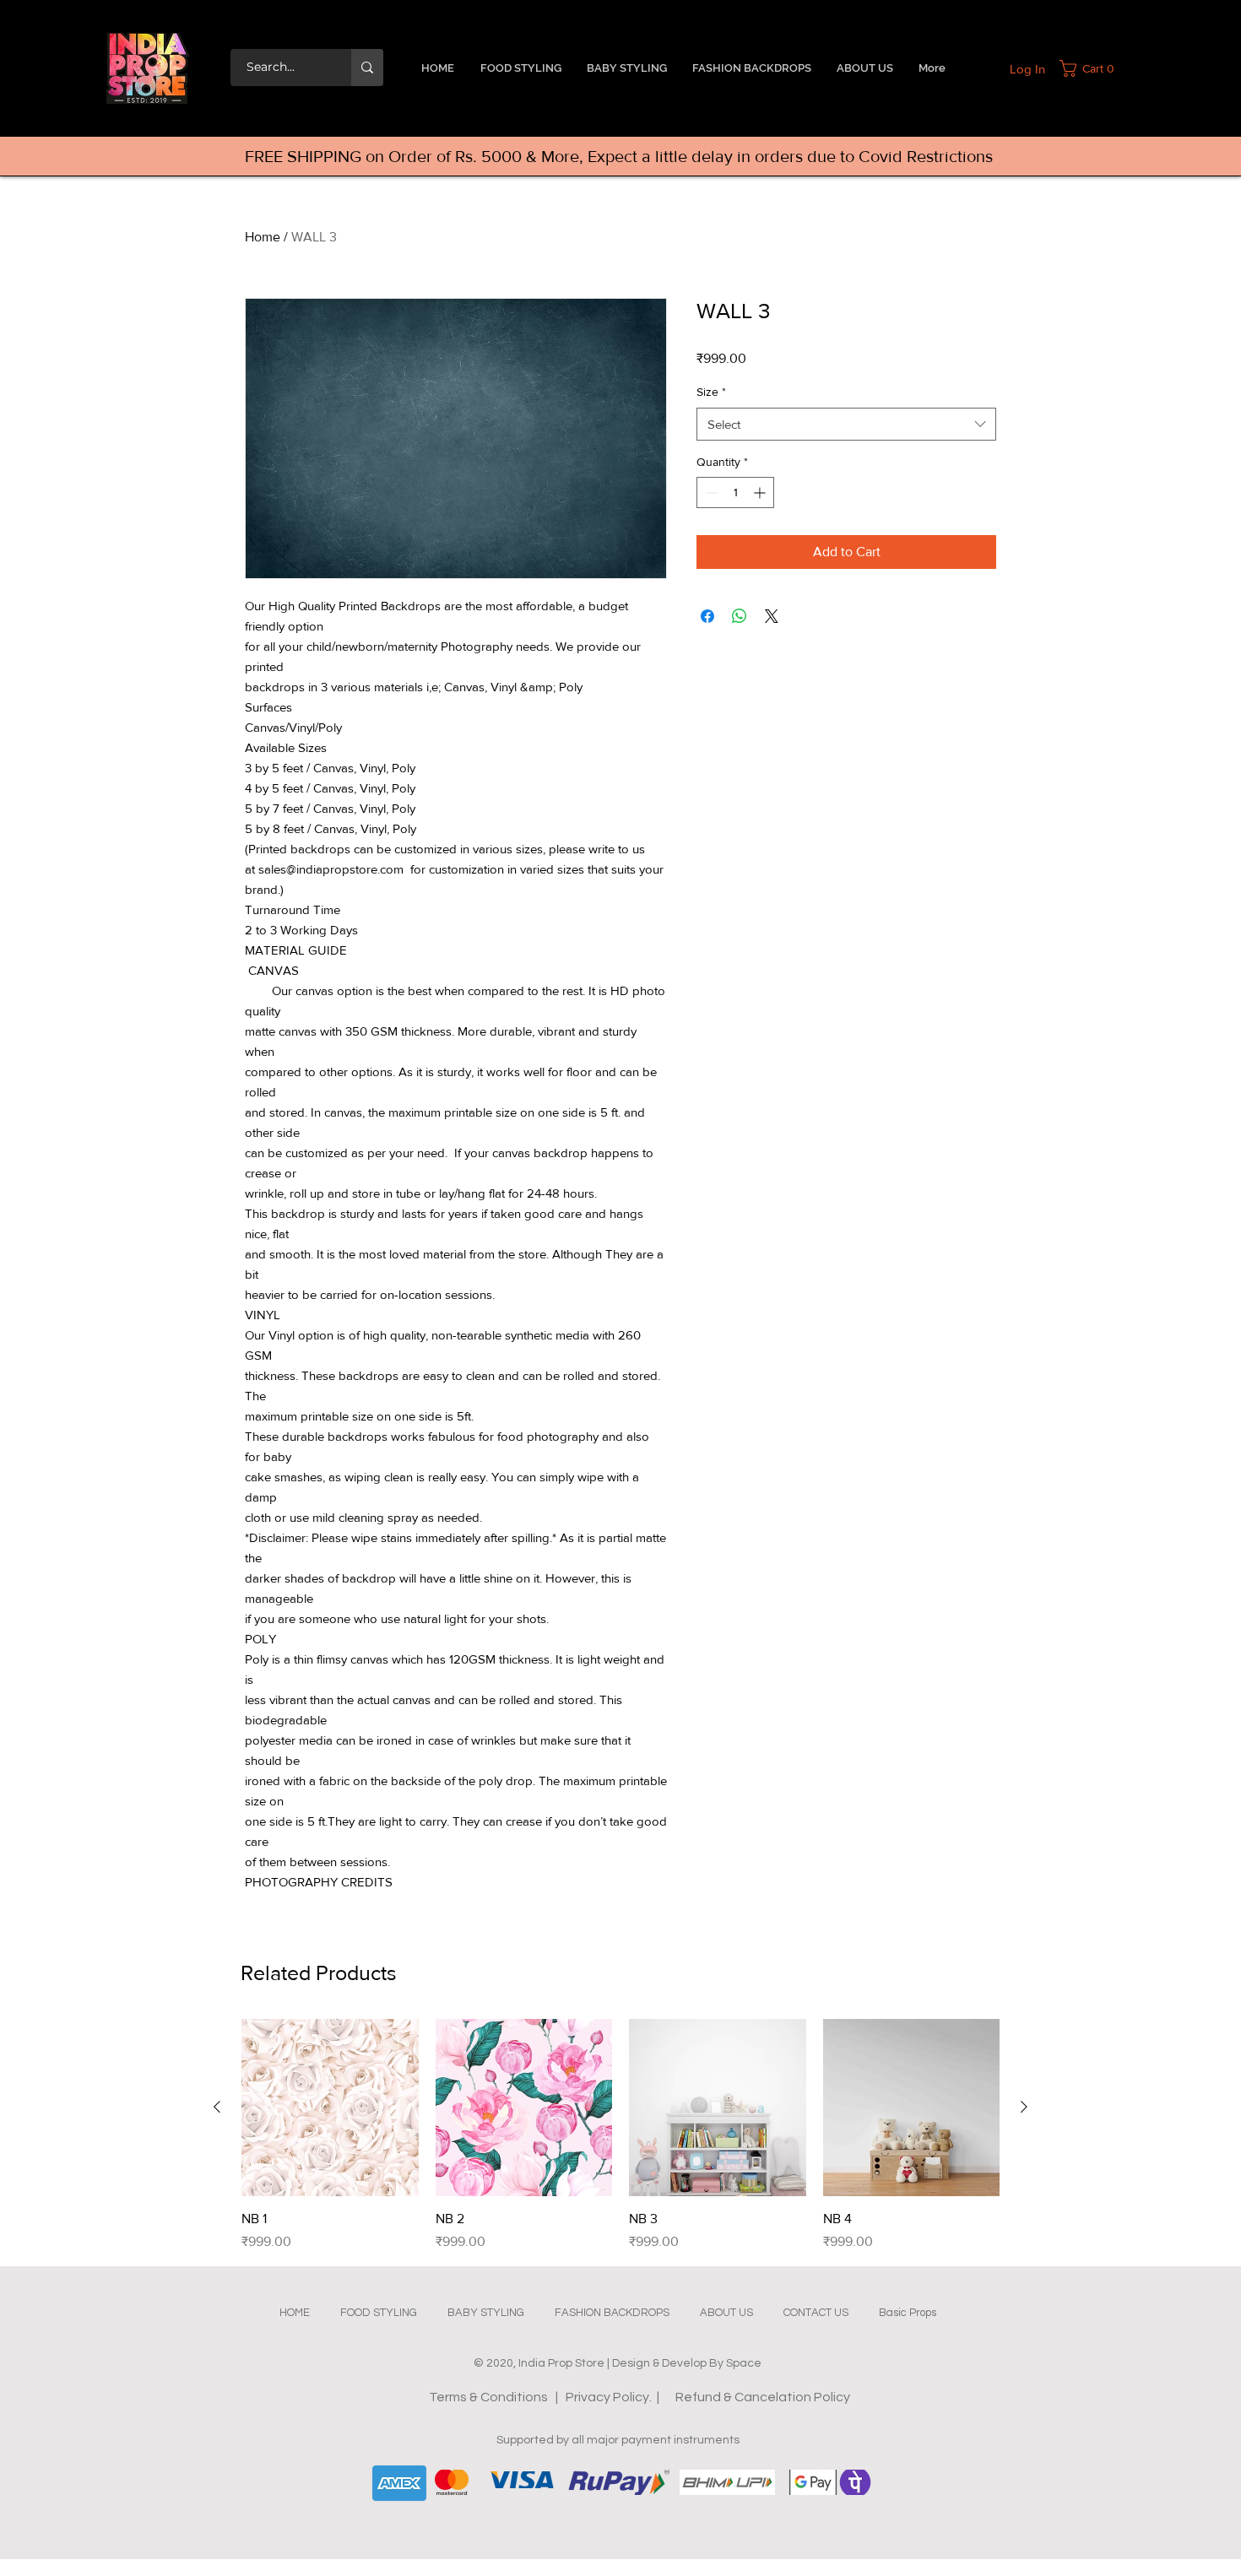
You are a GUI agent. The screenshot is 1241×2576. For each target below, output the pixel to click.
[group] (620, 2135)
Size (711, 392)
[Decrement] (710, 492)
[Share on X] (772, 616)
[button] (1091, 68)
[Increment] (761, 492)
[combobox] (846, 424)
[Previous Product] (217, 2107)
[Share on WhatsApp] (740, 616)
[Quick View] (330, 2108)
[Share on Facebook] (707, 616)
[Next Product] (1024, 2107)
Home (263, 237)
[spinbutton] (735, 492)
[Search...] (367, 68)
